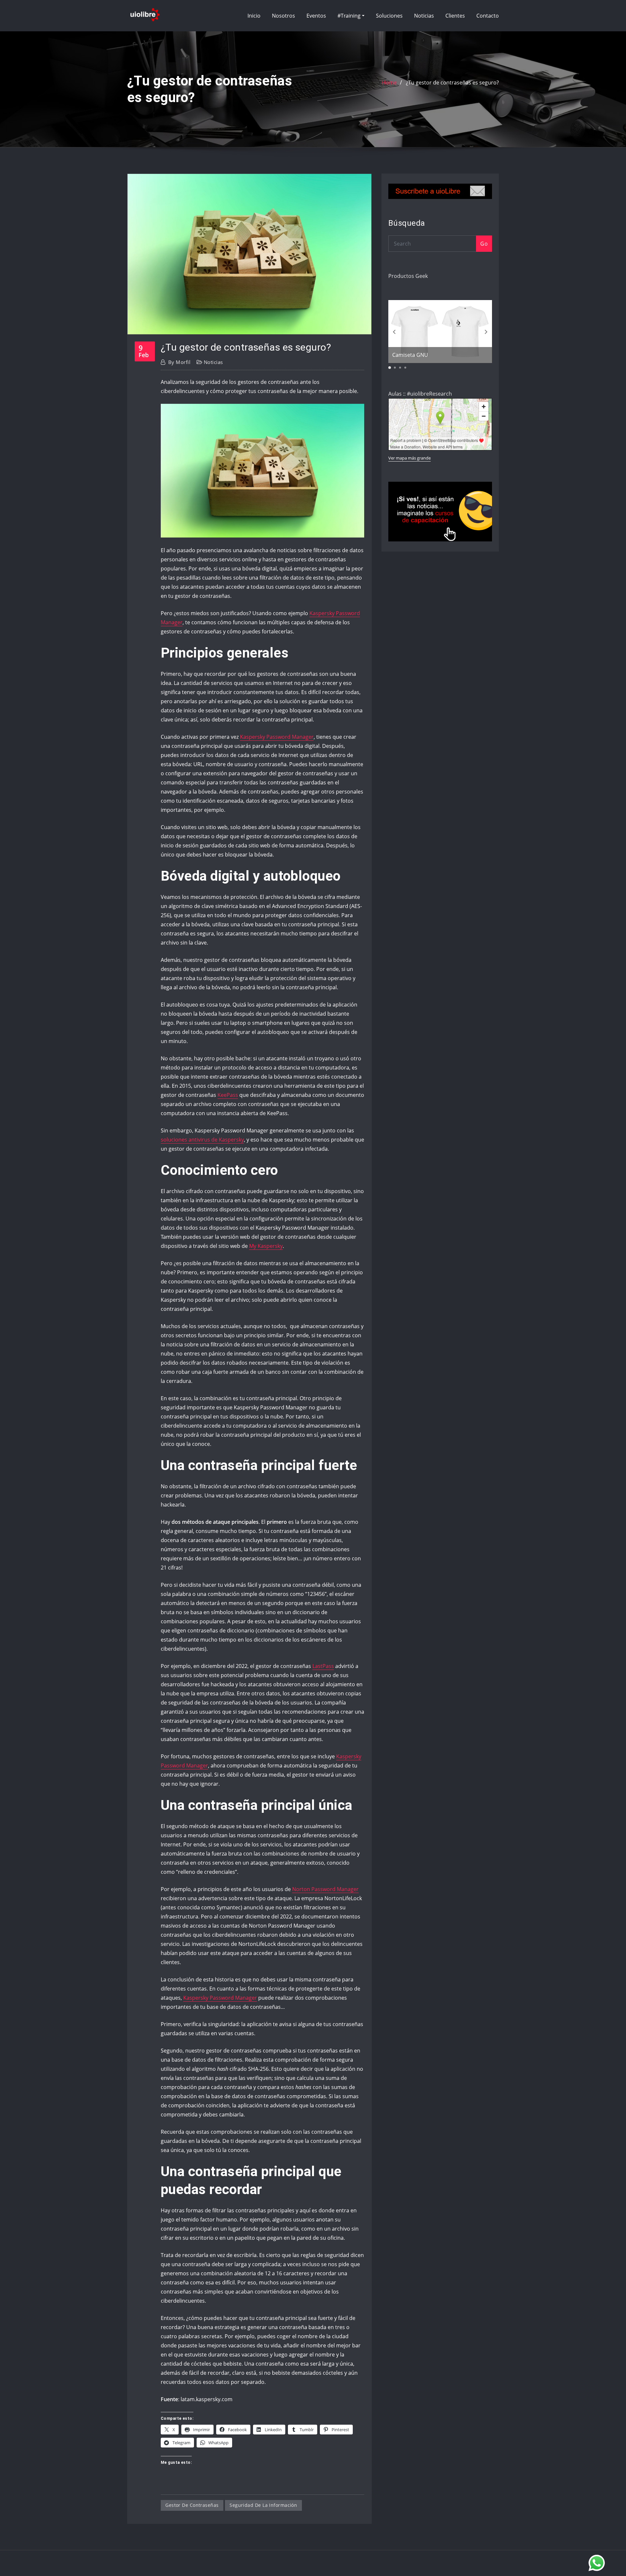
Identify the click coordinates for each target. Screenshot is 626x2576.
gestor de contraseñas (192, 2505)
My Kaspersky (266, 1246)
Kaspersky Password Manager (277, 737)
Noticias (424, 16)
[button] (262, 471)
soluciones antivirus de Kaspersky (202, 1140)
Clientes (455, 16)
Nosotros (283, 16)
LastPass (323, 1666)
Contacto (488, 16)
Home (389, 83)
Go (484, 244)
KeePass (228, 1095)
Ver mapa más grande (410, 458)
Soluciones (389, 16)
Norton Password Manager (325, 1889)
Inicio (254, 16)
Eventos (316, 16)
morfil (179, 362)
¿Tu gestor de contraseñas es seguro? (452, 83)
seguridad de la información (263, 2505)
